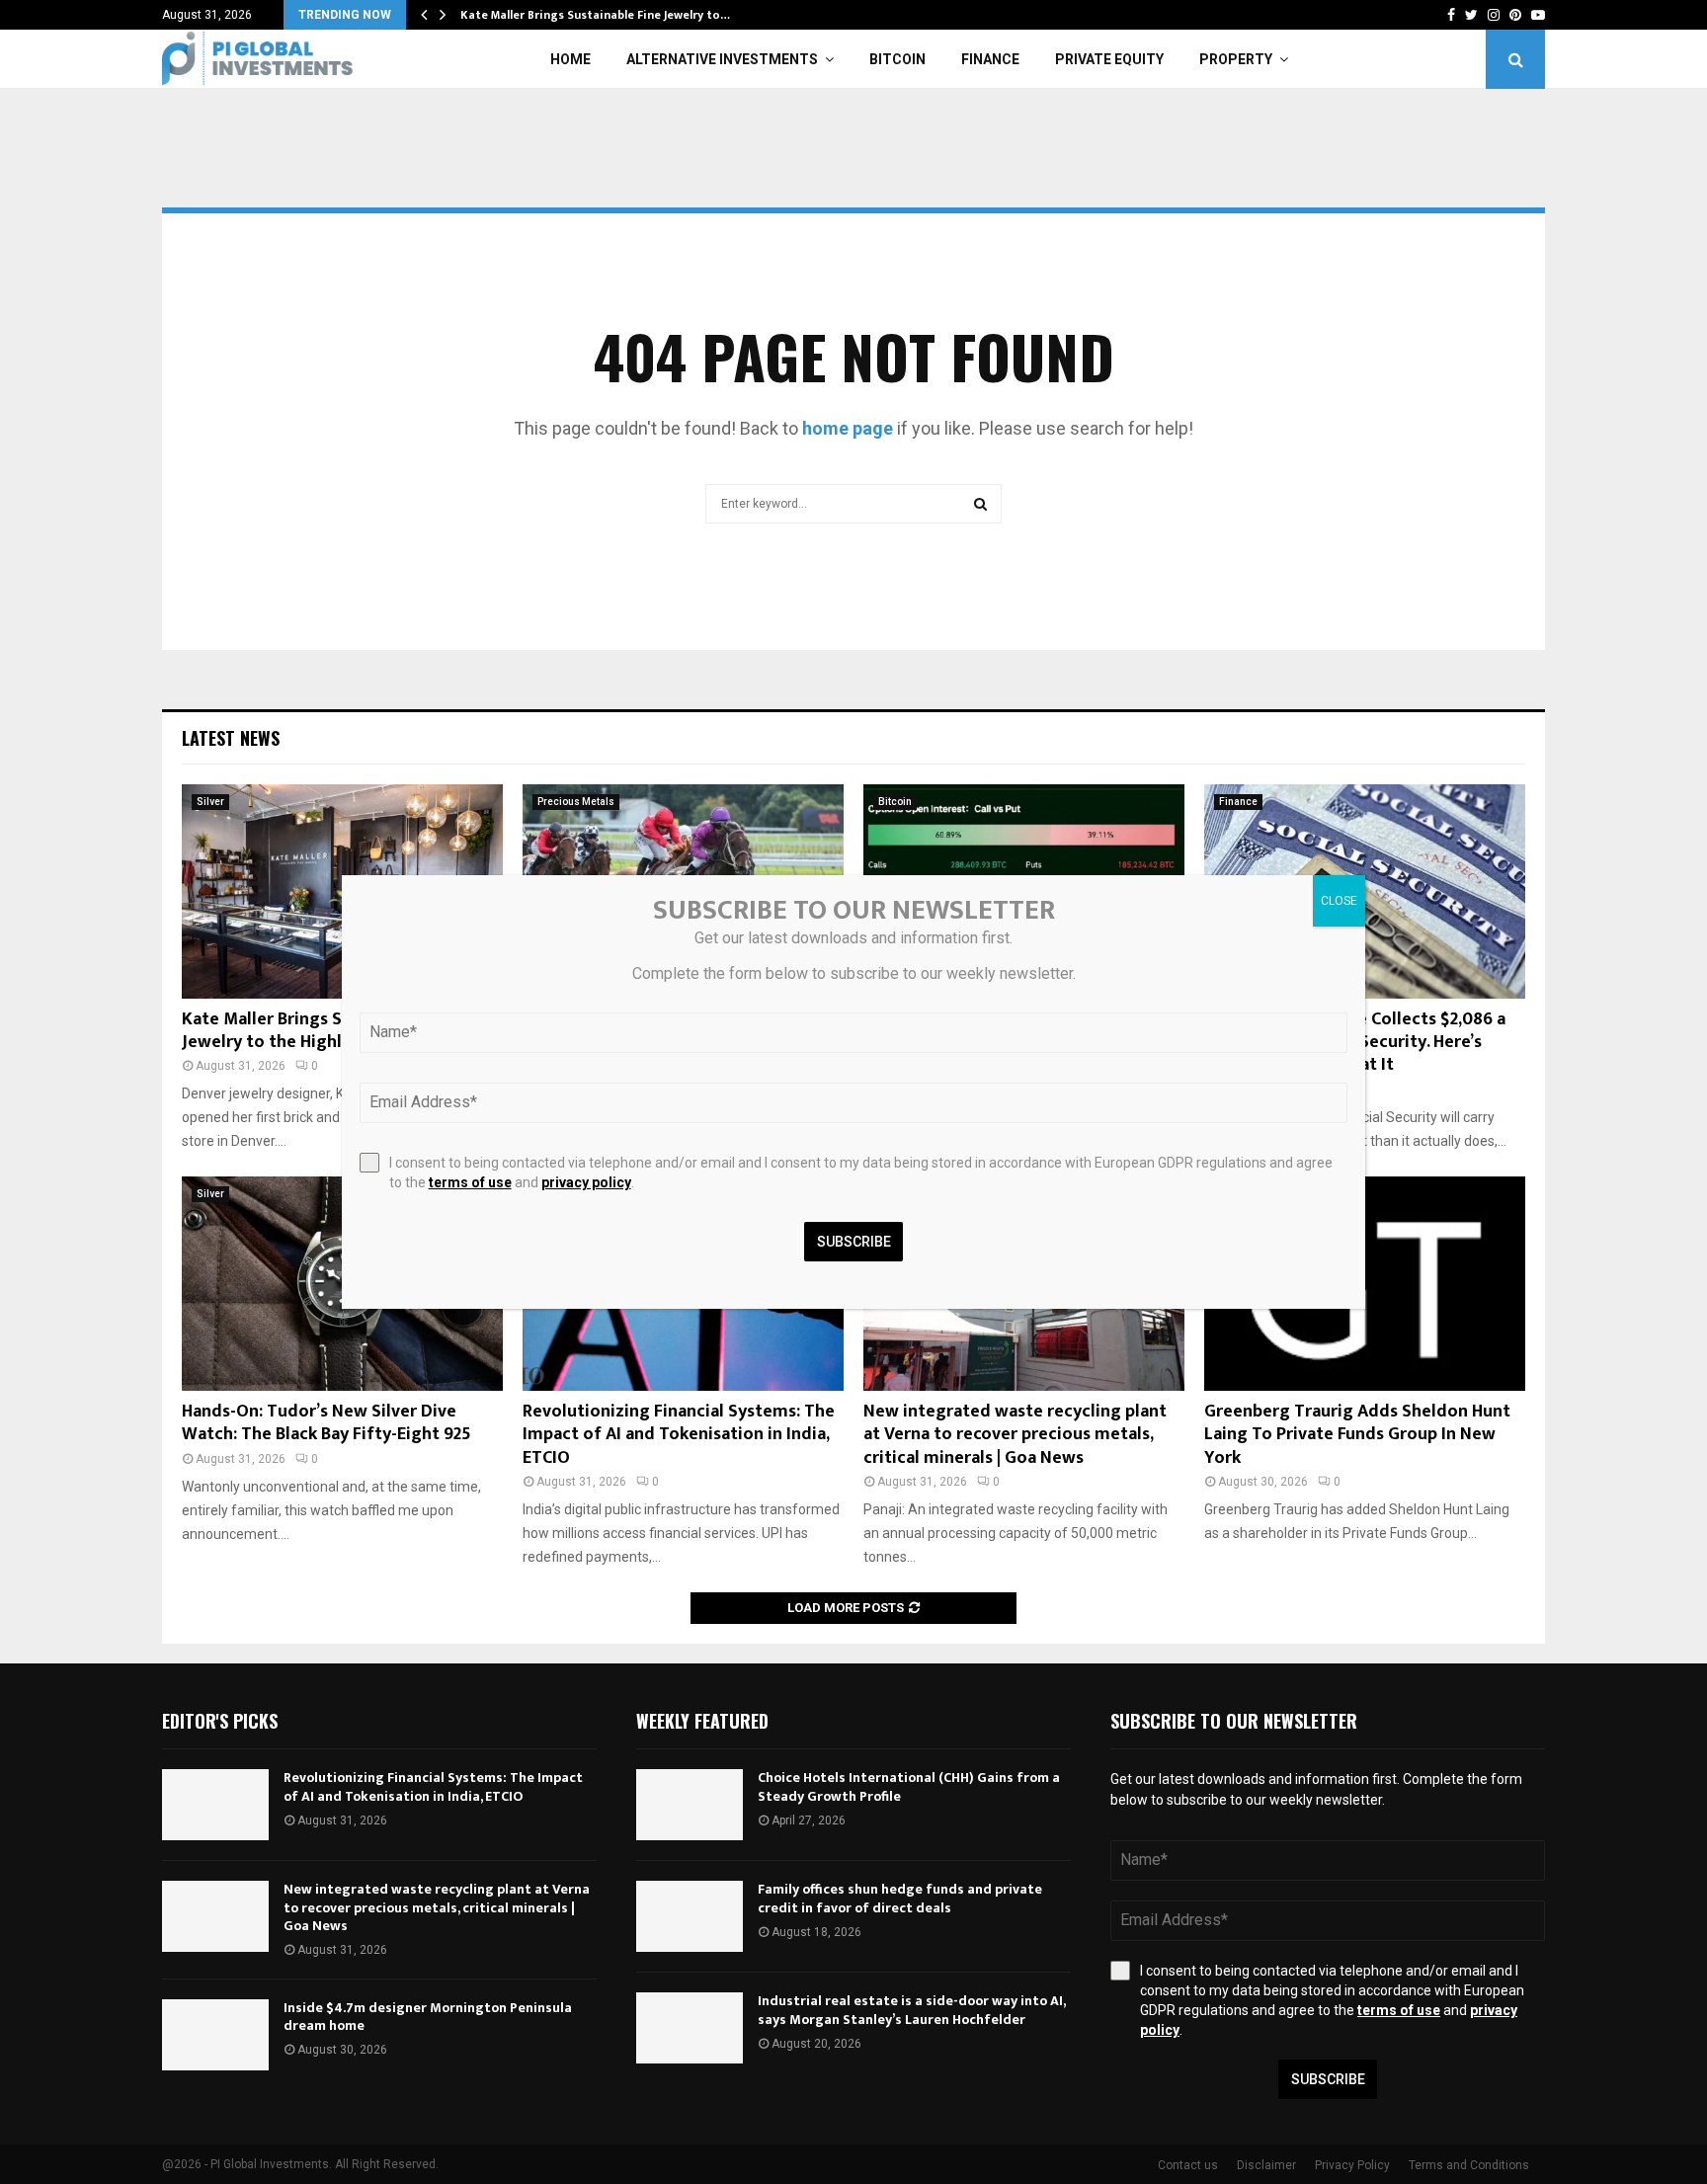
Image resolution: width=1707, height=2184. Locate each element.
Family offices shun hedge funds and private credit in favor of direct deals (900, 1898)
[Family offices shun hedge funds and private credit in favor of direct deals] (690, 1916)
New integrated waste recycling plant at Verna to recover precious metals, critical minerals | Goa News (1015, 1435)
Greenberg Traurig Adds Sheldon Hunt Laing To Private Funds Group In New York (1357, 1435)
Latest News (231, 738)
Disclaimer (1266, 2165)
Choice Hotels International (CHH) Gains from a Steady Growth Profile (909, 1786)
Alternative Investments (722, 59)
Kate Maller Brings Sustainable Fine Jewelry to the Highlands (322, 1031)
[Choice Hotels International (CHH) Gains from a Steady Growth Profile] (690, 1805)
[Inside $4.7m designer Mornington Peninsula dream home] (215, 2035)
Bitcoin (897, 59)
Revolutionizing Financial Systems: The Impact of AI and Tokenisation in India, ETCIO (679, 1435)
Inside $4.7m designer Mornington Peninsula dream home (428, 2017)
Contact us (1188, 2165)
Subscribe (1328, 2079)
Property (1236, 59)
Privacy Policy (1352, 2165)
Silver (210, 802)
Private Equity (1109, 59)
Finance (990, 59)
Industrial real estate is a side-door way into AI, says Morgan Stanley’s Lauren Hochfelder (911, 2010)
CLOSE (1339, 901)
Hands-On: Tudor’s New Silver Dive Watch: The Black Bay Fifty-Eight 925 (326, 1423)
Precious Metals (576, 802)
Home (570, 59)
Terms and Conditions (1469, 2165)
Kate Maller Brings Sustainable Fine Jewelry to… (595, 15)
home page (848, 428)
